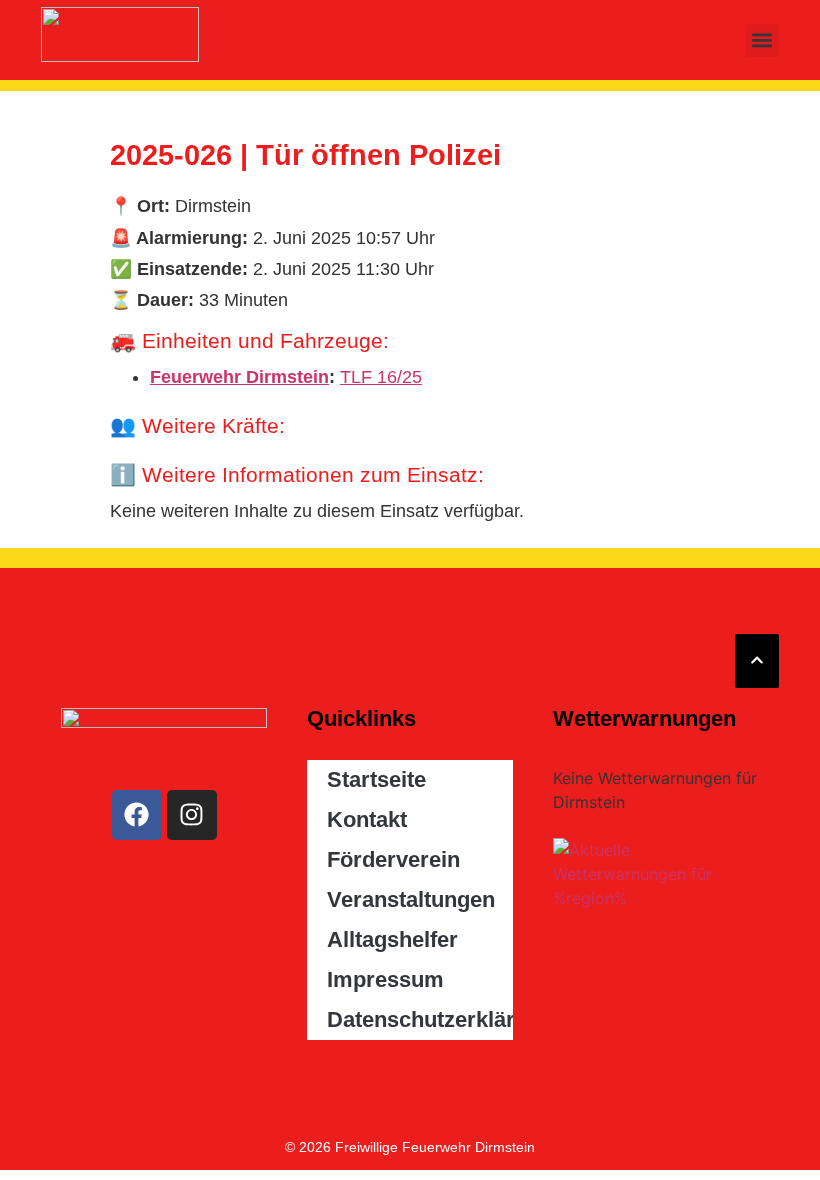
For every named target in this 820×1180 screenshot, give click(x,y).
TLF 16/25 (381, 377)
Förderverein (393, 859)
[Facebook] (137, 815)
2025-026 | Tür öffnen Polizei (305, 155)
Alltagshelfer (392, 939)
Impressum (385, 979)
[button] (762, 40)
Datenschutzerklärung (420, 1019)
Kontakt (367, 819)
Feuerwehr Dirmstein (239, 377)
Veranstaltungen (411, 899)
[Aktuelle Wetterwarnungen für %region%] (656, 898)
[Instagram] (192, 815)
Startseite (376, 779)
